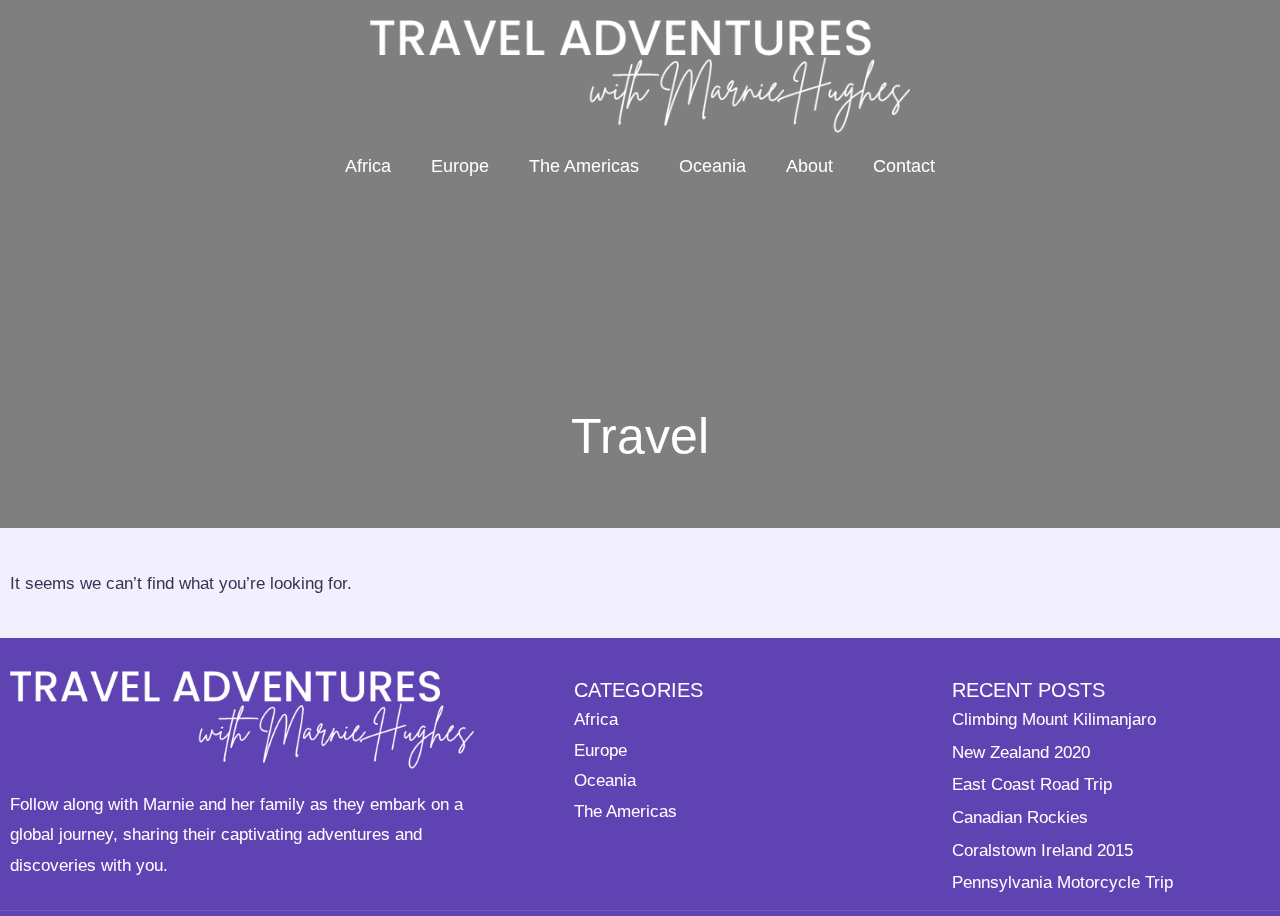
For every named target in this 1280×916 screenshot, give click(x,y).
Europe (460, 166)
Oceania (712, 166)
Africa (368, 166)
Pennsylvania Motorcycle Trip (1062, 882)
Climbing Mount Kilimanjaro (1054, 719)
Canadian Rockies (1020, 817)
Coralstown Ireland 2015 (1042, 850)
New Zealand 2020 (1021, 752)
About (809, 166)
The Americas (584, 166)
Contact (904, 166)
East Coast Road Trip (1032, 784)
